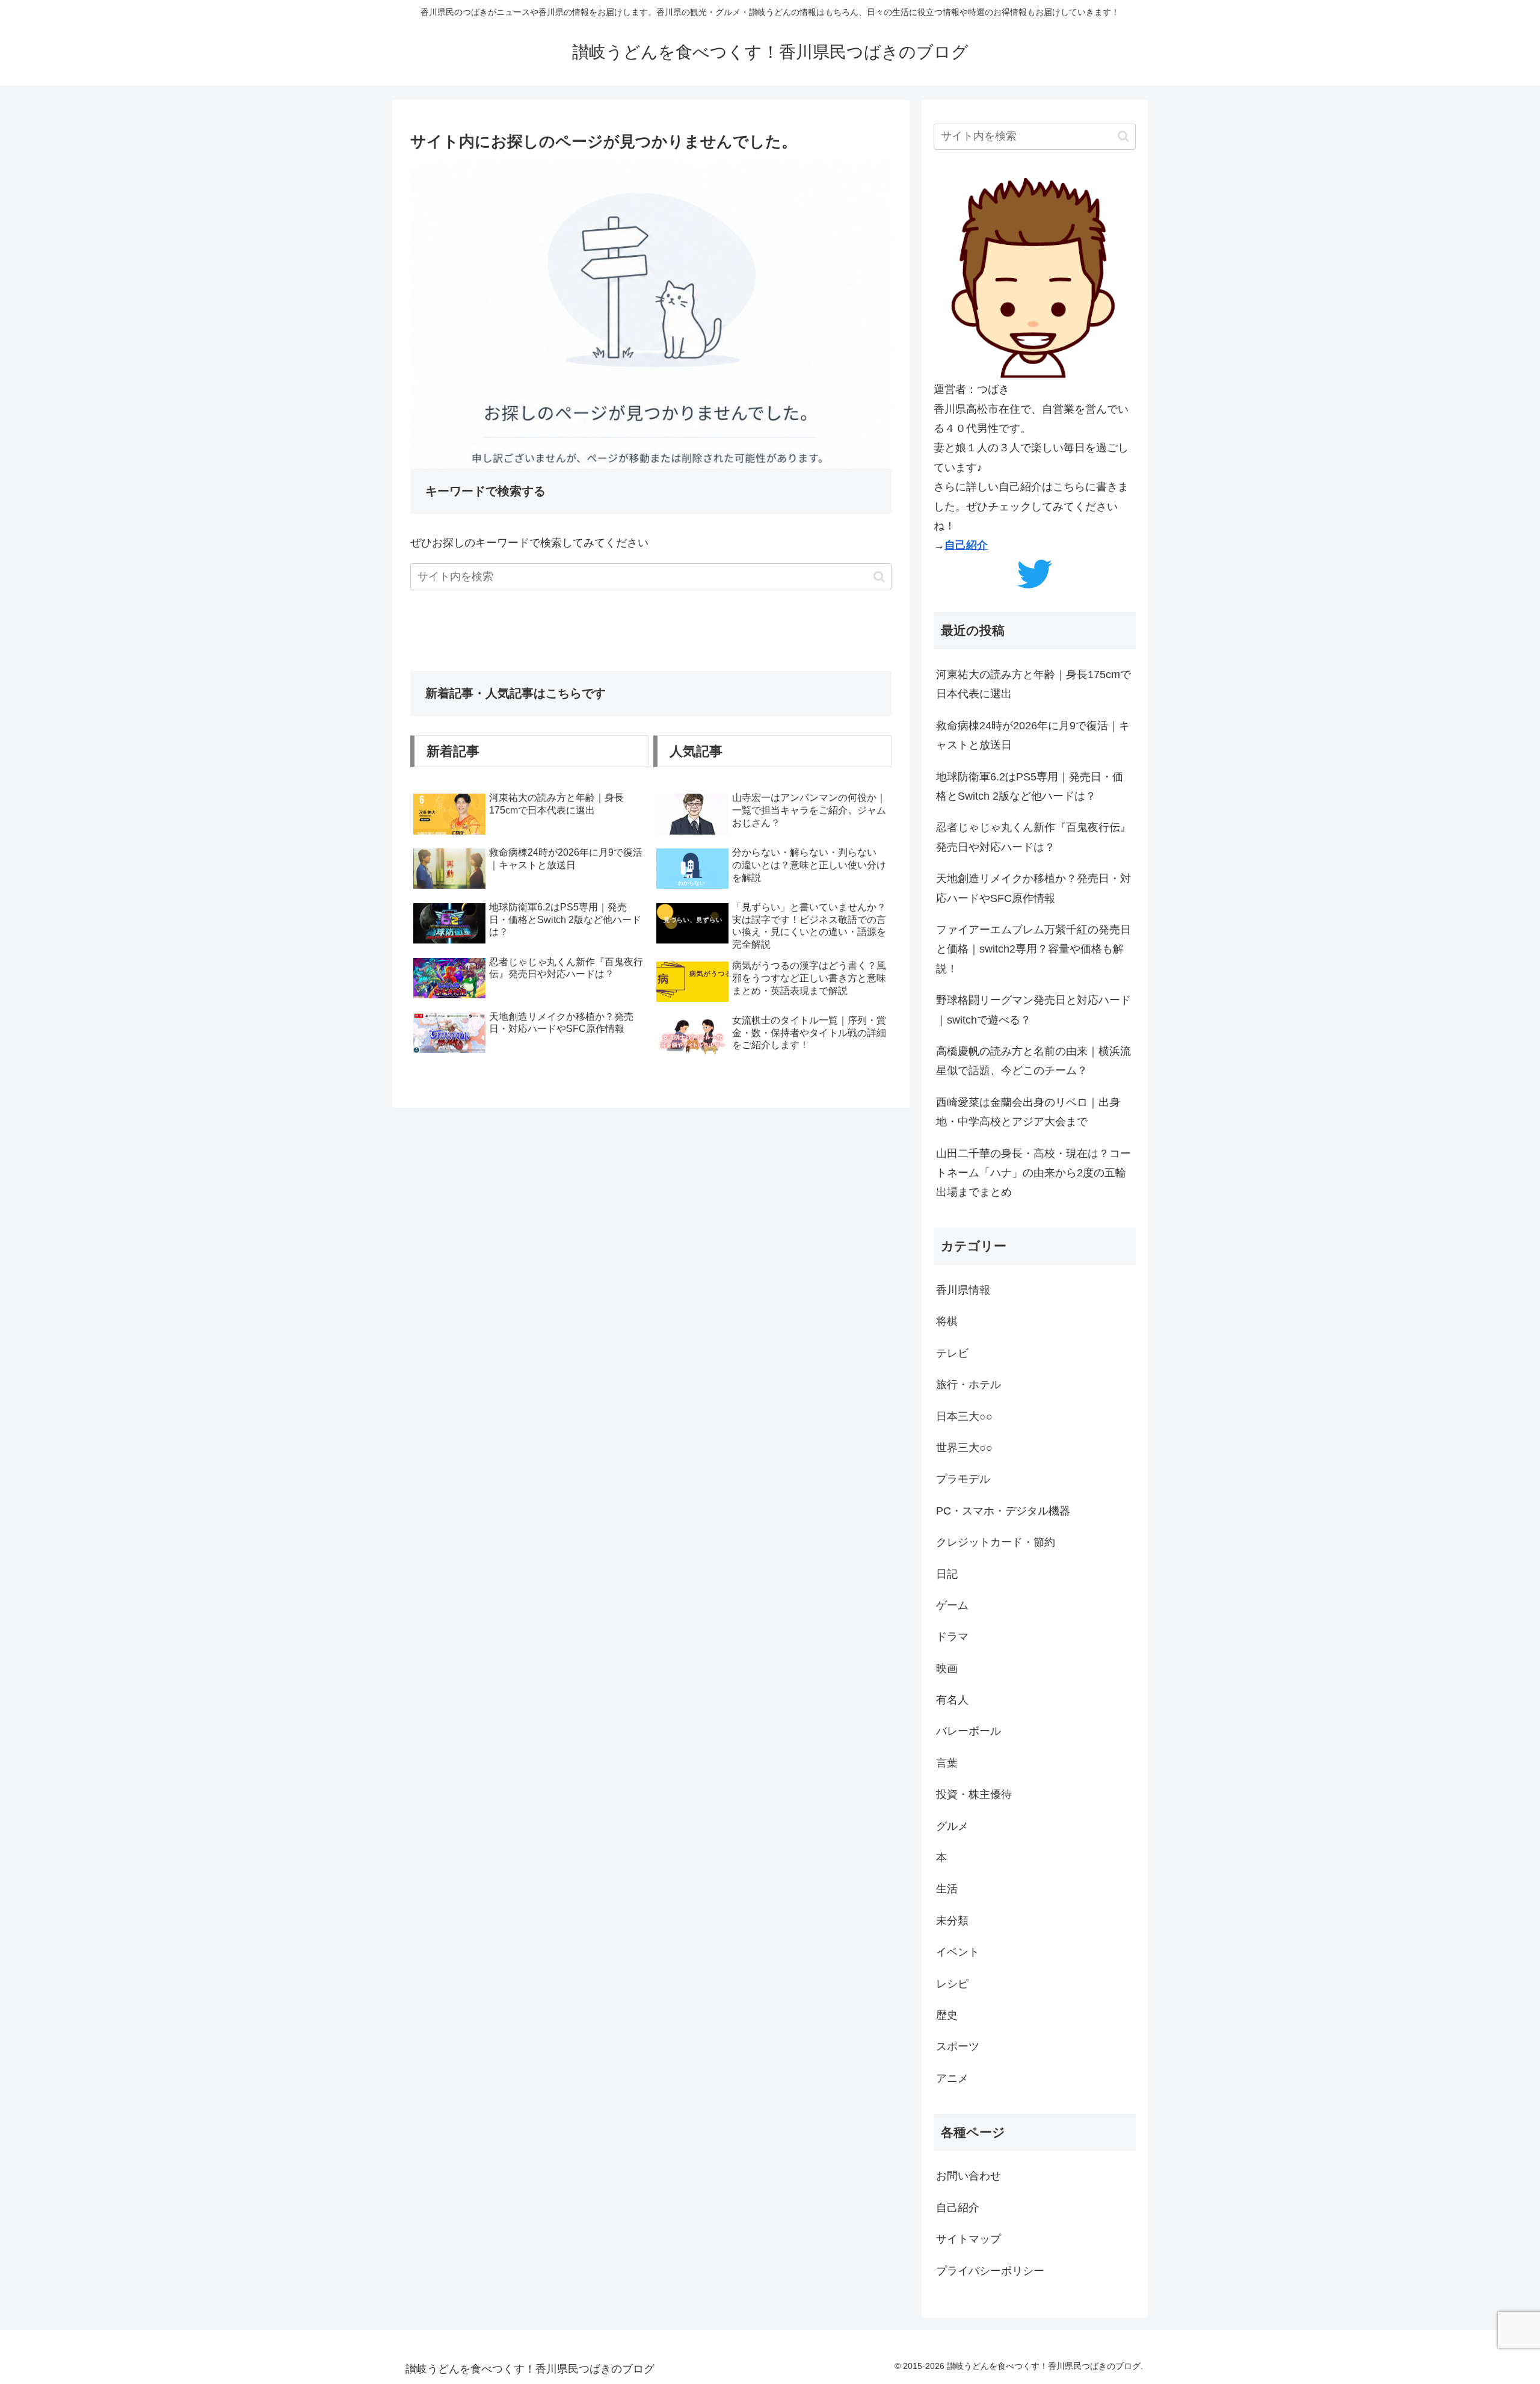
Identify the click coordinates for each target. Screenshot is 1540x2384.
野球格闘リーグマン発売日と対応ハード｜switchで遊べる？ (1033, 1010)
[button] (879, 577)
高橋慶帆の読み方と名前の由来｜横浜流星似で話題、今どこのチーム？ (1033, 1061)
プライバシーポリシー (990, 2271)
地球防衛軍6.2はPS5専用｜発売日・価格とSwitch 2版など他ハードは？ (1030, 786)
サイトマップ (969, 2239)
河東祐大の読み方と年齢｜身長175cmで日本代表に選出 (1033, 684)
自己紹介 (966, 545)
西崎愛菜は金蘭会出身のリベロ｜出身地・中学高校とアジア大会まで (1028, 1112)
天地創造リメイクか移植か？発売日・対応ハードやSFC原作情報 (1033, 888)
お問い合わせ (969, 2176)
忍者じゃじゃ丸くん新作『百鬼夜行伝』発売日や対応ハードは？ (1033, 837)
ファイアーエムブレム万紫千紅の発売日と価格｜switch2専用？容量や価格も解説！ (1033, 949)
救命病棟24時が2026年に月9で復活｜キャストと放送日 (1033, 735)
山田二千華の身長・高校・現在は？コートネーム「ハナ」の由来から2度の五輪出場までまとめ (1033, 1173)
